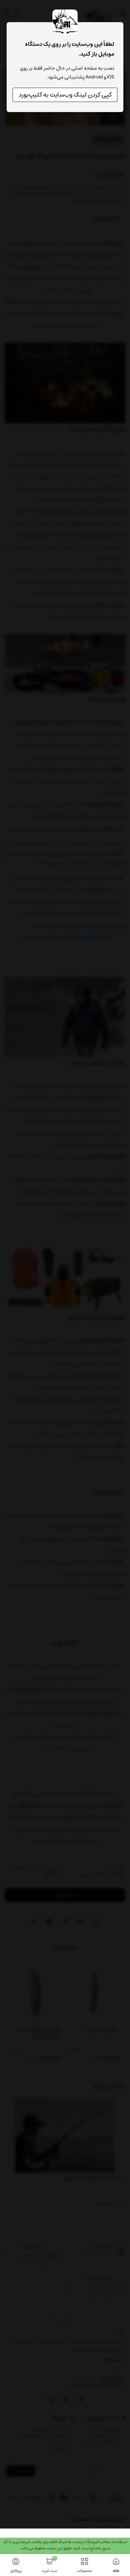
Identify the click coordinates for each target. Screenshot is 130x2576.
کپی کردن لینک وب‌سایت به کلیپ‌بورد (65, 95)
